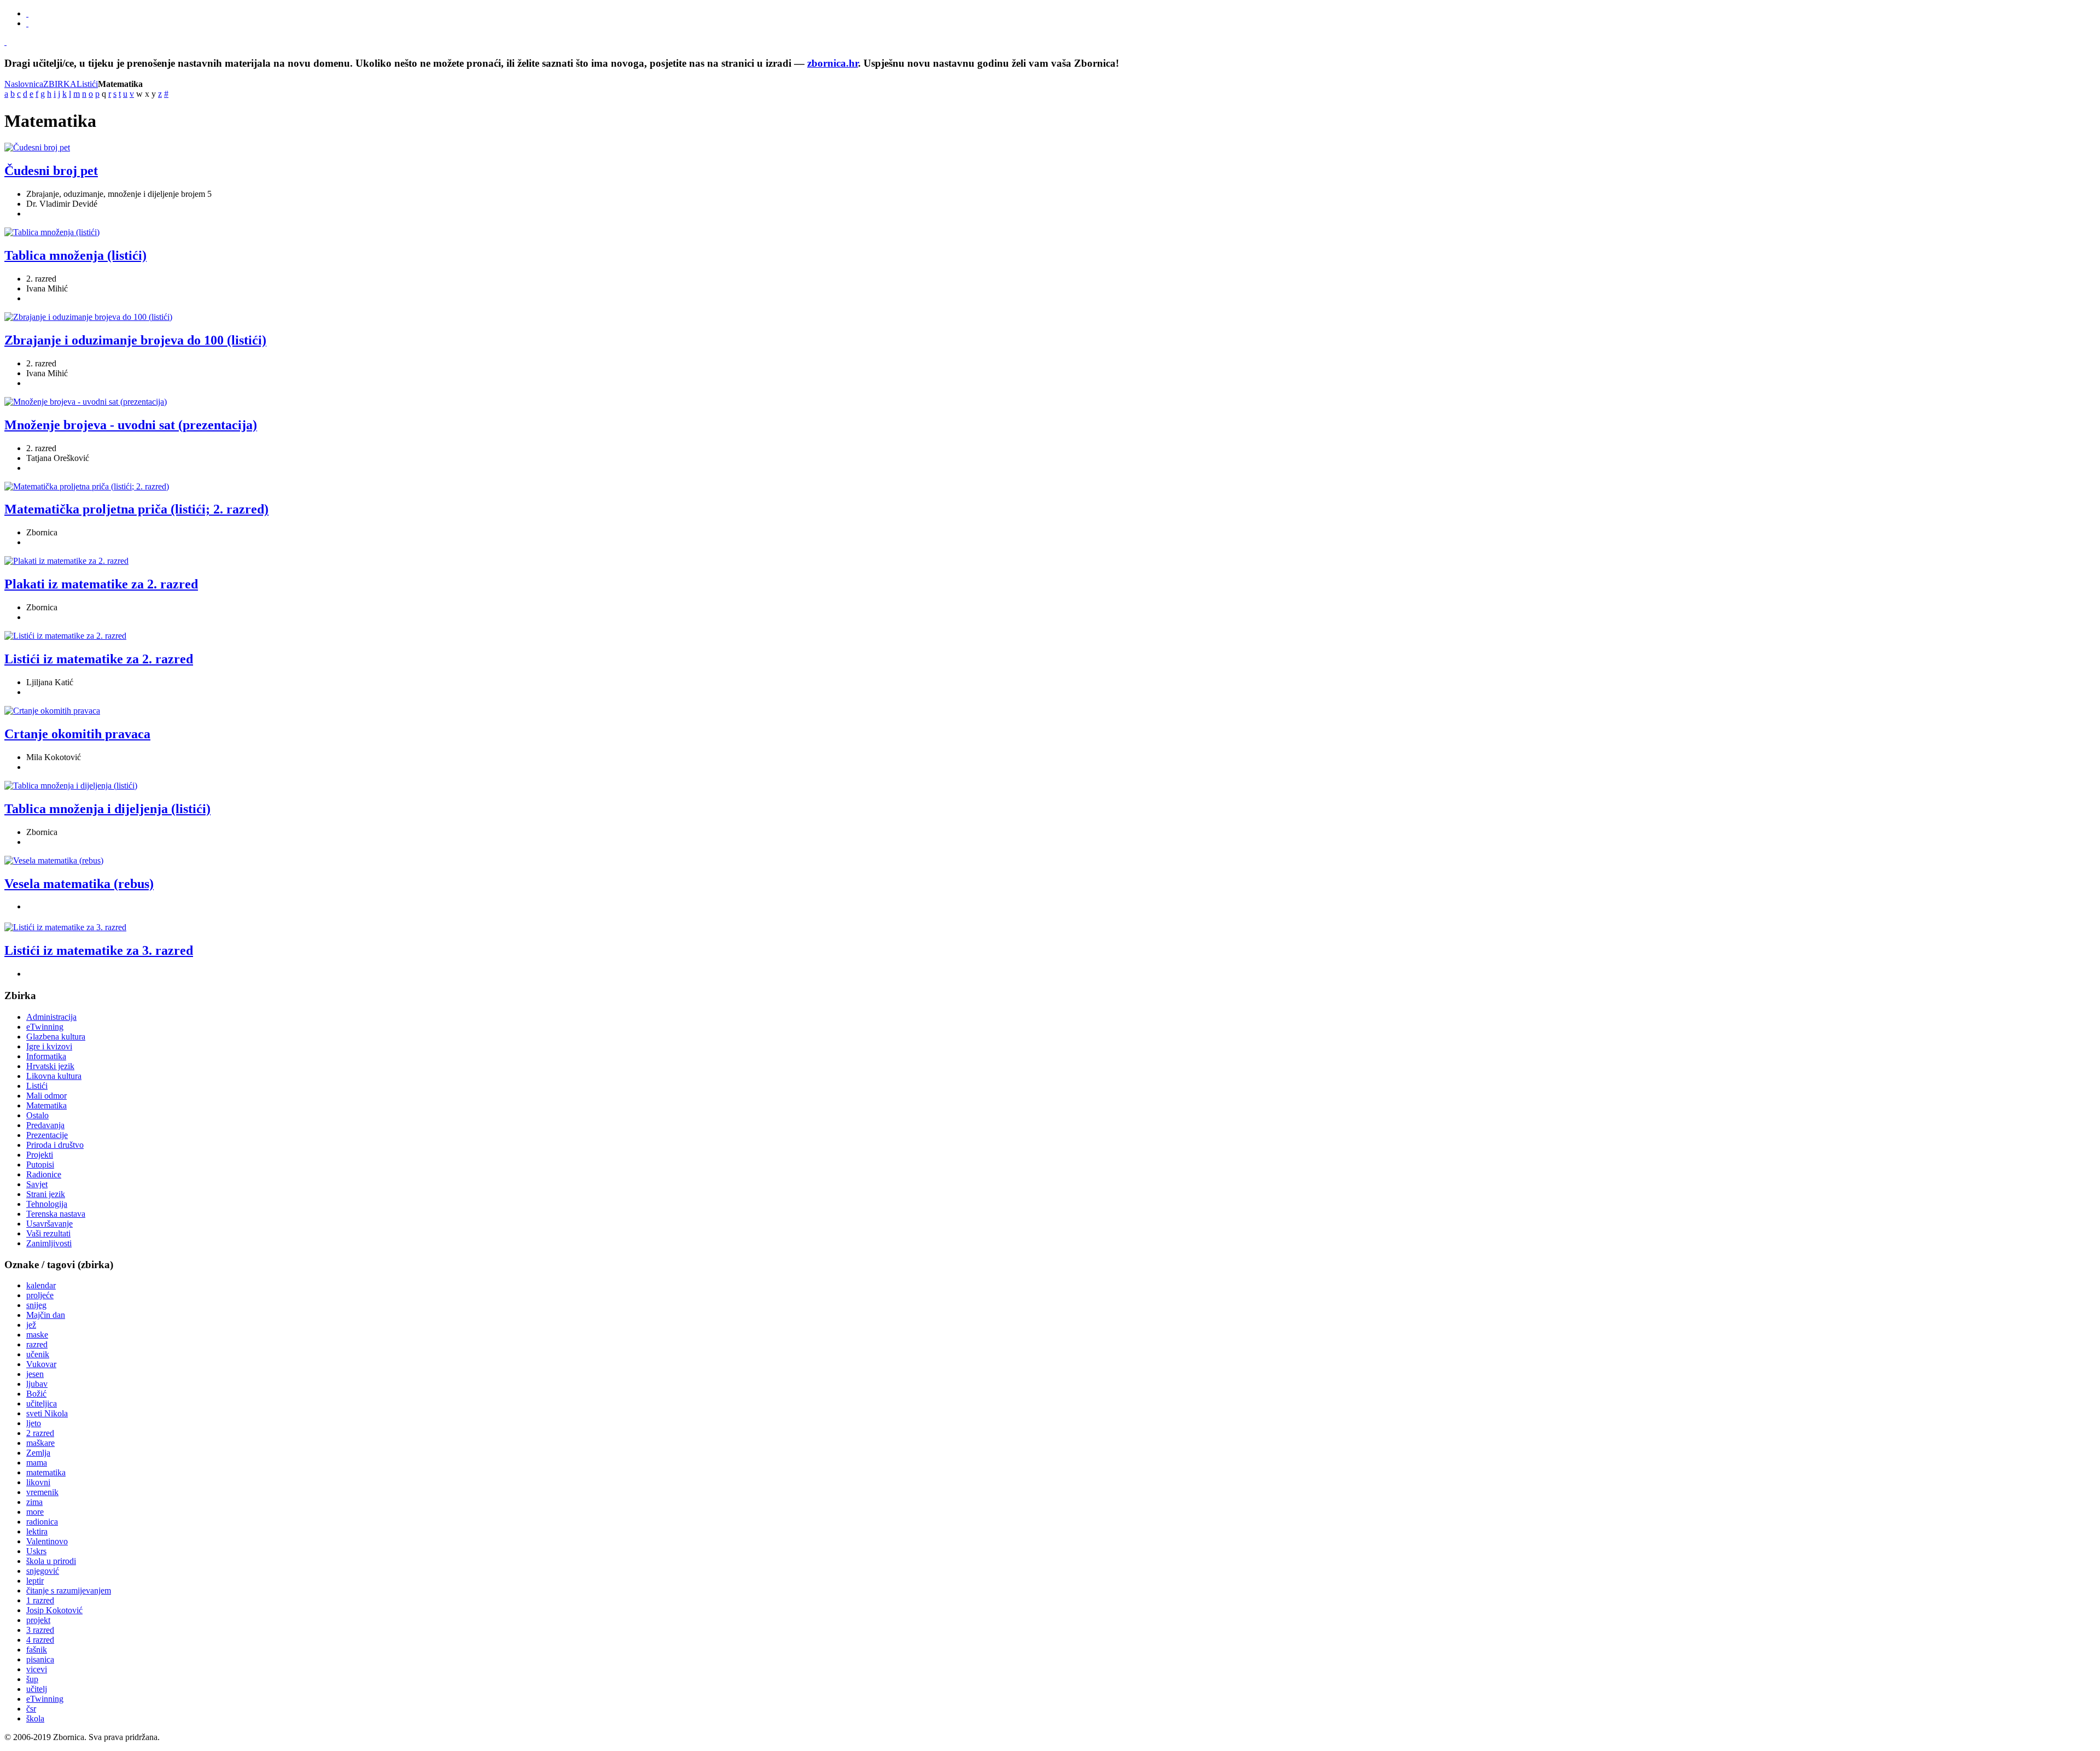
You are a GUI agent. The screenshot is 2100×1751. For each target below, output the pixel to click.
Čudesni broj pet (51, 171)
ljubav (37, 1384)
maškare (40, 1443)
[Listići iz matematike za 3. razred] (65, 927)
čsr (31, 1709)
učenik (38, 1354)
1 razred (40, 1600)
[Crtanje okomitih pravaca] (52, 711)
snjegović (43, 1571)
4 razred (40, 1640)
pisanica (40, 1659)
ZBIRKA (60, 84)
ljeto (34, 1423)
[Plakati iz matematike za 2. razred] (66, 561)
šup (32, 1679)
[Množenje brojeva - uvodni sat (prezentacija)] (86, 402)
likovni (38, 1482)
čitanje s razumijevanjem (69, 1591)
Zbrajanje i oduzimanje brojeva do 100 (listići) (135, 340)
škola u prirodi (51, 1561)
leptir (35, 1581)
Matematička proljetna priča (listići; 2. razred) (136, 509)
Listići (87, 84)
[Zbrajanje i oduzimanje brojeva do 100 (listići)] (88, 317)
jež (31, 1325)
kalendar (41, 1285)
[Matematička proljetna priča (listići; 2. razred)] (87, 486)
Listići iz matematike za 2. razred (99, 659)
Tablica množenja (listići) (75, 255)
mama (37, 1463)
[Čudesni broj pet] (37, 147)
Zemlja (38, 1453)
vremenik (42, 1492)
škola (35, 1718)
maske (37, 1335)
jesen (35, 1374)
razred (37, 1344)
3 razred (40, 1630)
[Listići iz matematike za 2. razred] (65, 636)
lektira (37, 1531)
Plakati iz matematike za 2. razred (101, 584)
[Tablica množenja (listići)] (52, 232)
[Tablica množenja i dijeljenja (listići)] (71, 786)
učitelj (37, 1689)
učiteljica (42, 1403)
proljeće (40, 1295)
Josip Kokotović (54, 1610)
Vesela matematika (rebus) (79, 884)
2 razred (40, 1433)
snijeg (36, 1305)
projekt (38, 1620)
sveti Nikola (47, 1413)
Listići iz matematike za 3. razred (99, 950)
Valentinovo (47, 1541)
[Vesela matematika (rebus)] (54, 860)
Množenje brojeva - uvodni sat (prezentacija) (131, 425)
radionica (42, 1522)
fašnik (37, 1650)
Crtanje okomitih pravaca (77, 734)
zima (34, 1502)
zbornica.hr (833, 63)
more (35, 1512)
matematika (46, 1472)
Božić (36, 1394)
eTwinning (45, 1699)
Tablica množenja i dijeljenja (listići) (107, 809)
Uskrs (36, 1551)
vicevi (37, 1669)
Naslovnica (24, 84)
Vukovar (41, 1364)
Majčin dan (46, 1315)
